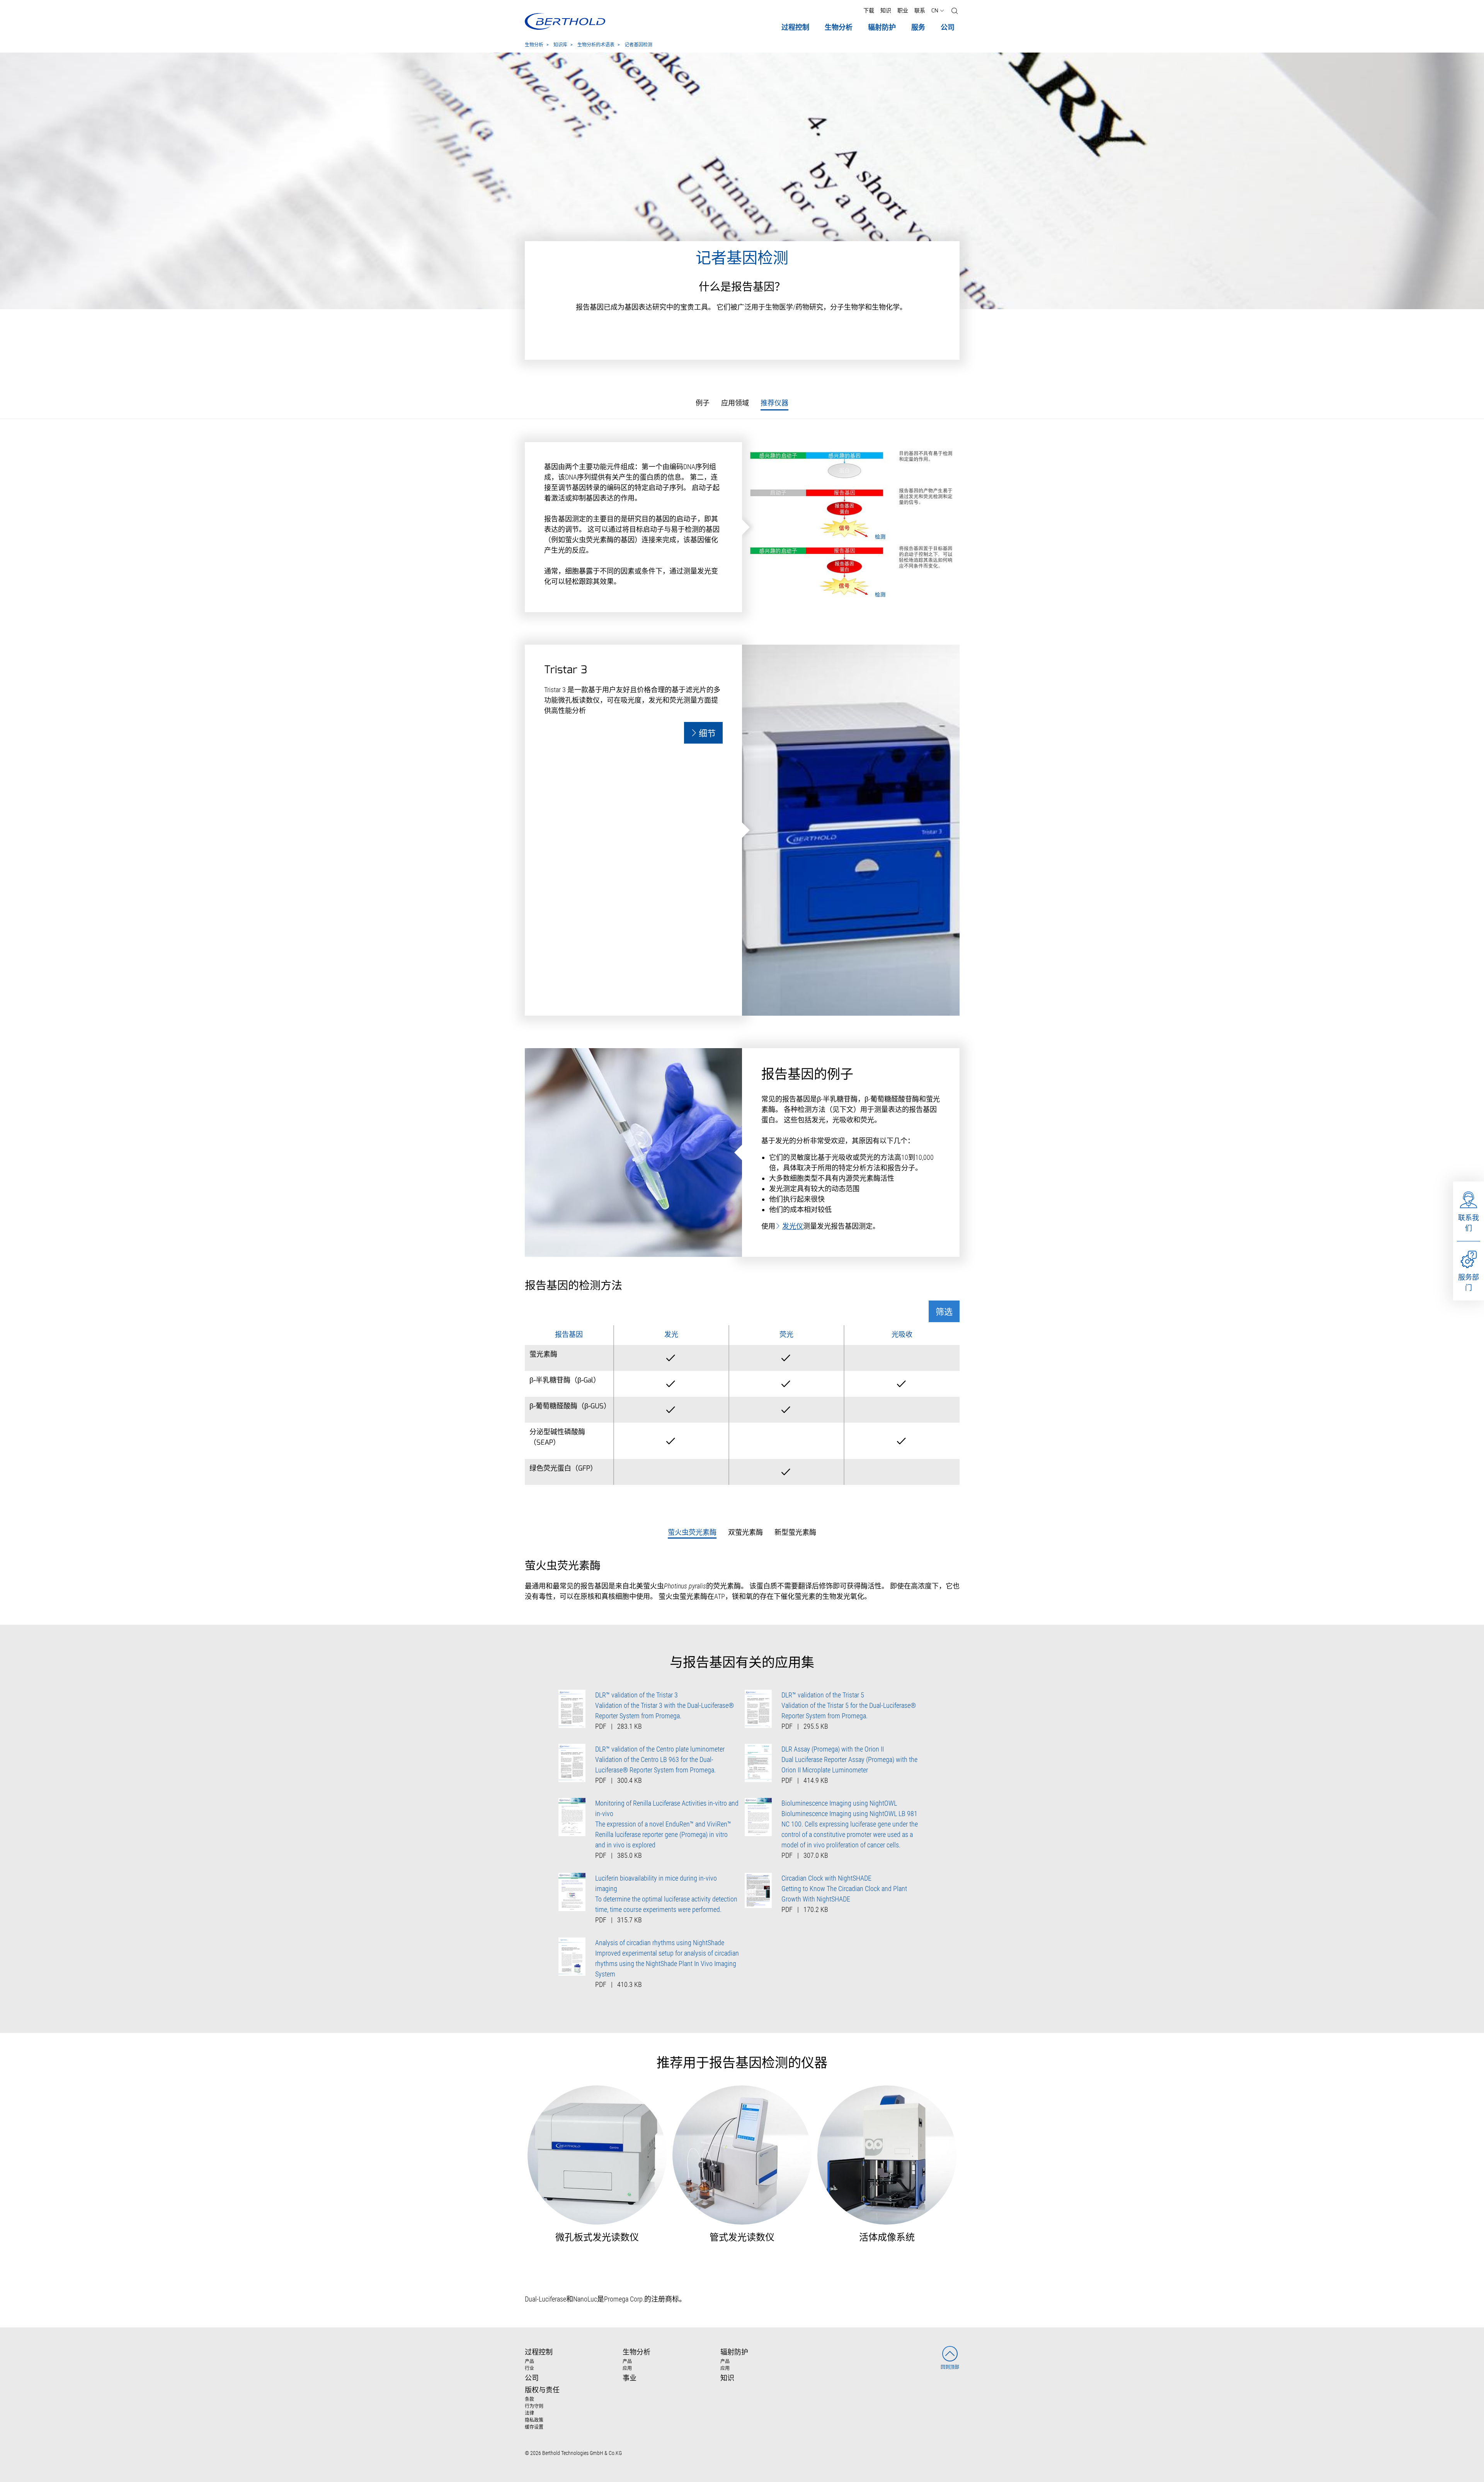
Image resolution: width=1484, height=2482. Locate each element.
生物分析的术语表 (596, 45)
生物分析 (534, 45)
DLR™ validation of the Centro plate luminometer (660, 1749)
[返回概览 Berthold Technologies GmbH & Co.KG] (565, 21)
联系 (920, 11)
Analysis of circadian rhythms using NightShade (660, 1943)
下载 (869, 11)
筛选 (944, 1312)
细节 (707, 734)
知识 (886, 11)
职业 (903, 11)
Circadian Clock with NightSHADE (826, 1878)
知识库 (560, 45)
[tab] (692, 1533)
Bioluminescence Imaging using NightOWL (839, 1803)
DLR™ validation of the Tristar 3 (636, 1695)
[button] (955, 11)
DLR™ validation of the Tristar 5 (823, 1695)
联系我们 (1469, 1223)
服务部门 (1469, 1282)
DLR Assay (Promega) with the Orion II (833, 1749)
